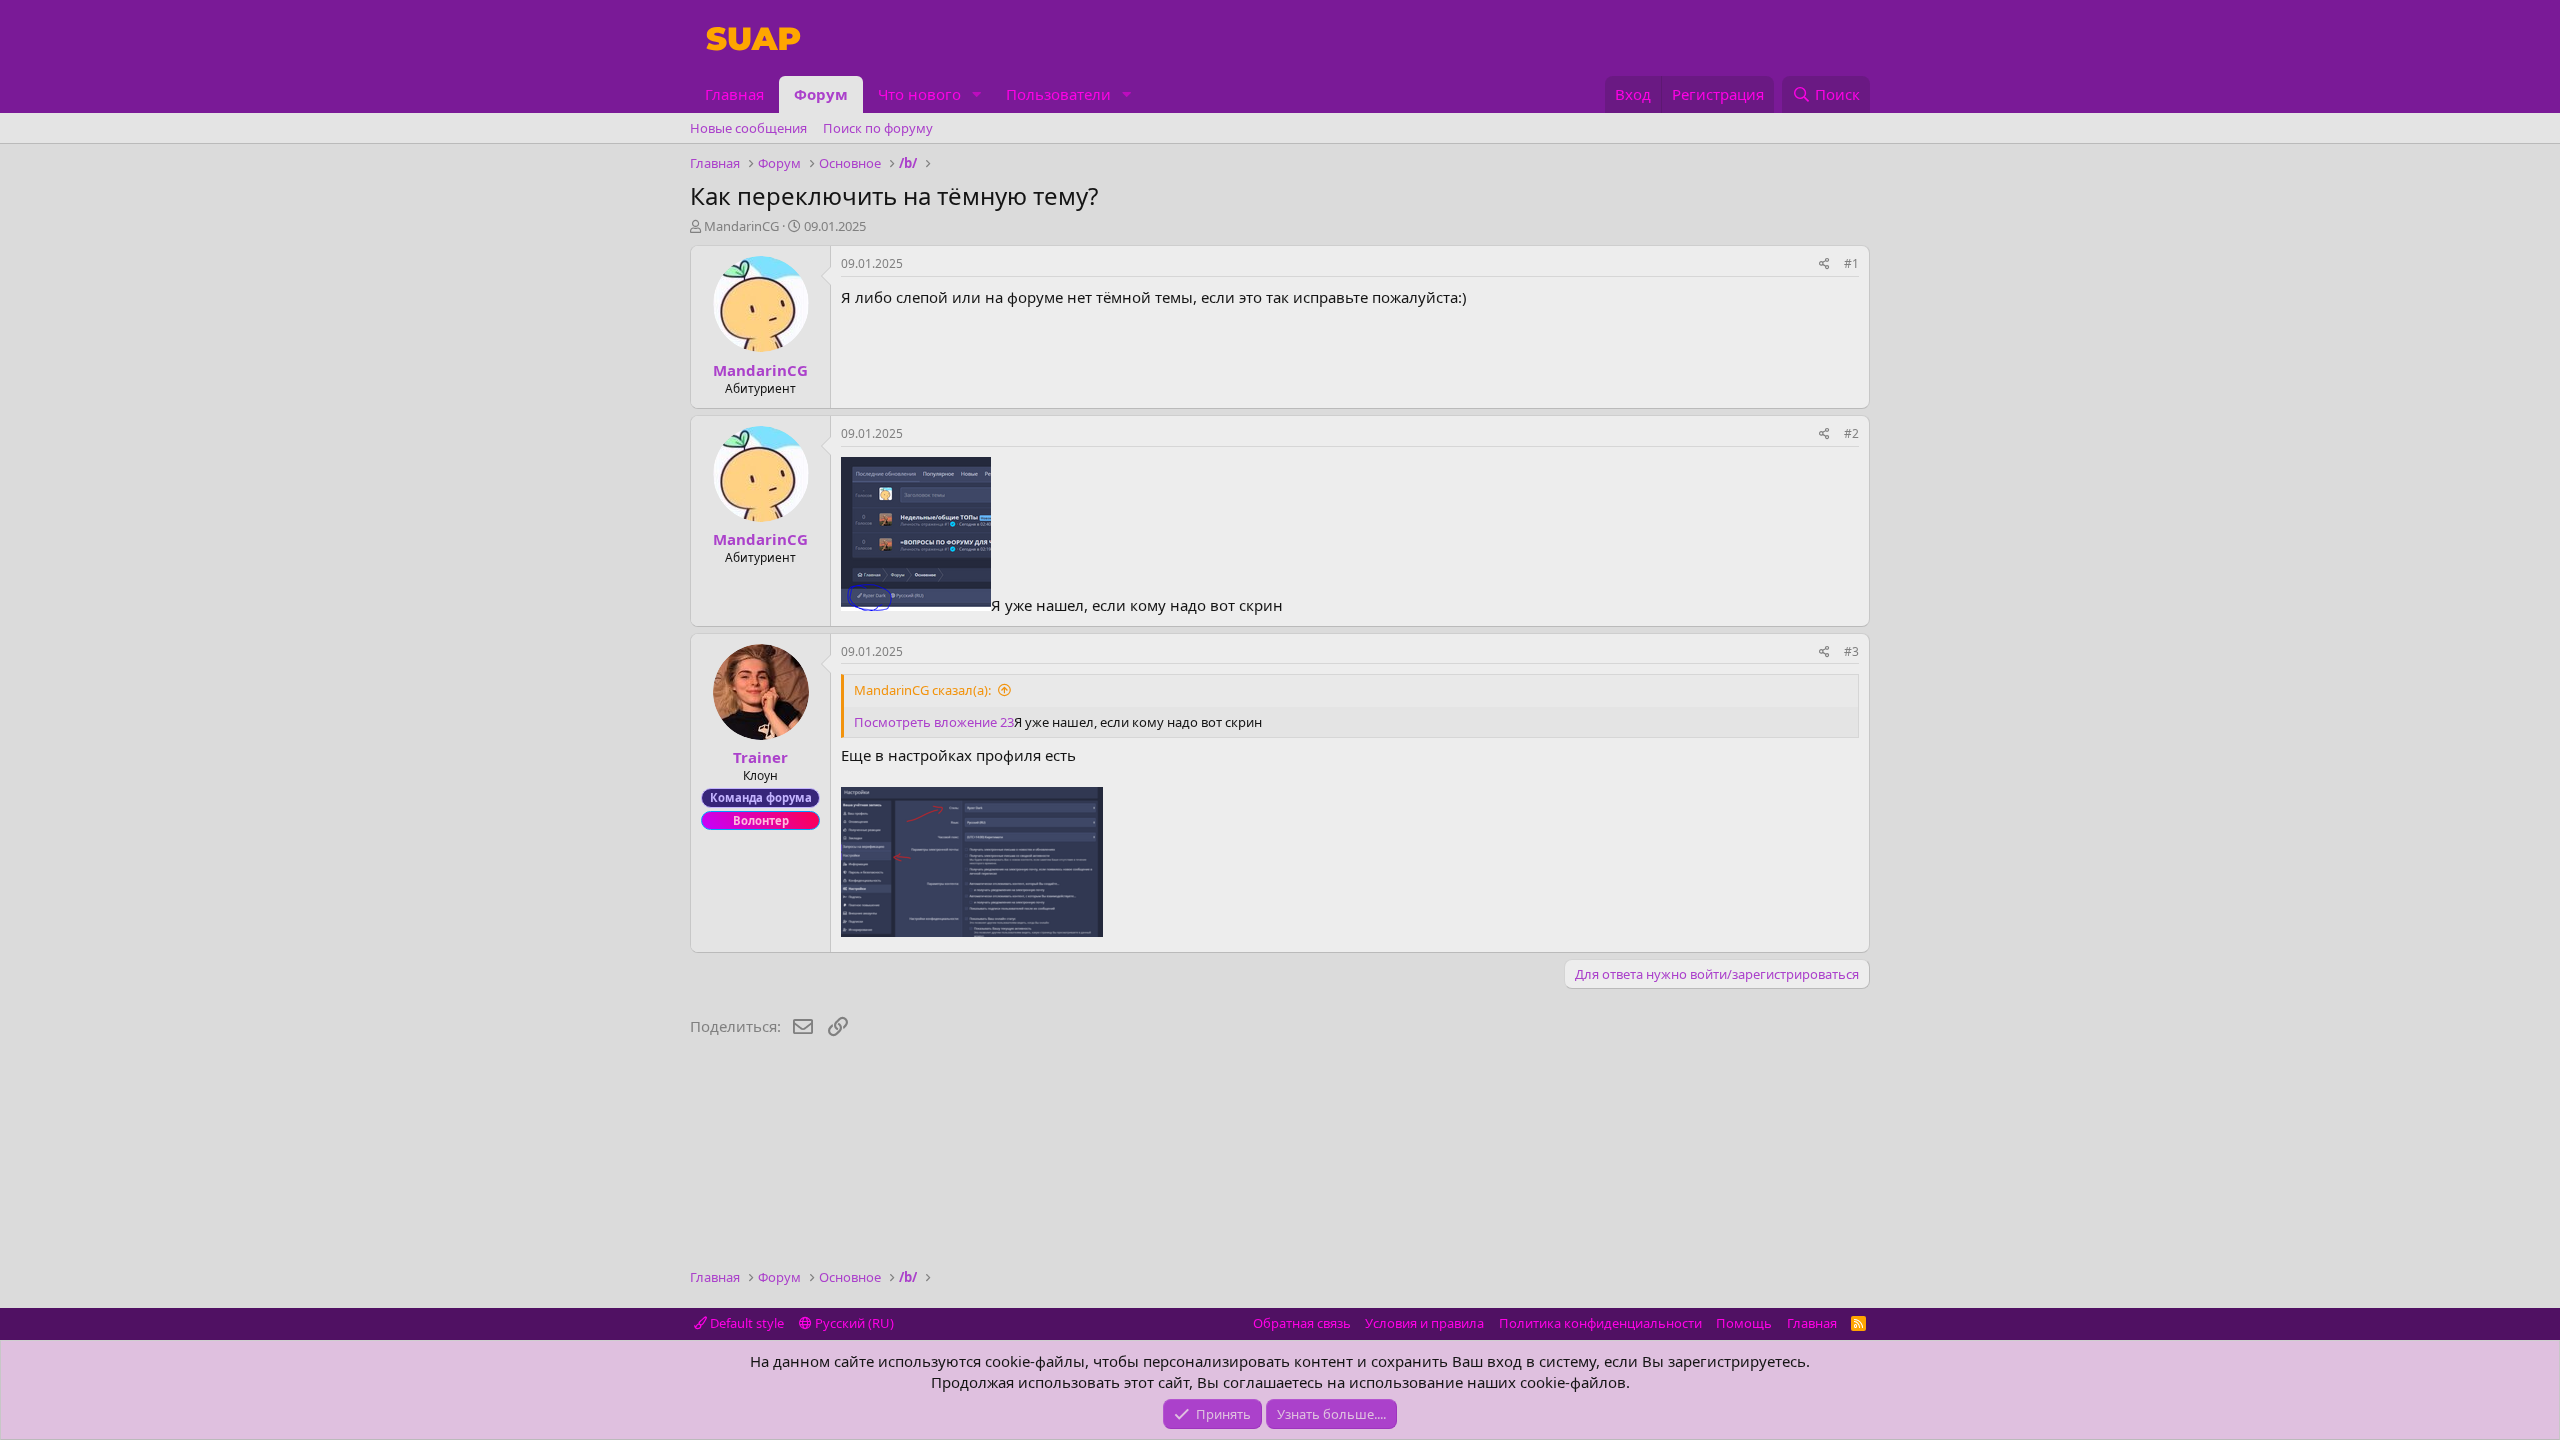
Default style (745, 1323)
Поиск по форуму (878, 128)
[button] (977, 94)
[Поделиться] (1824, 264)
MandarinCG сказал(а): (922, 690)
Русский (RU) (853, 1323)
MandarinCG (741, 226)
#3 (1851, 651)
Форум (821, 94)
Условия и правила (1424, 1323)
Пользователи (1058, 94)
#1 (1851, 263)
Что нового (919, 94)
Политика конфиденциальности (1600, 1323)
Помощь (1744, 1323)
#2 (1851, 433)
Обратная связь (1302, 1323)
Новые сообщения (748, 128)
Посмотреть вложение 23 (934, 722)
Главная (734, 94)
